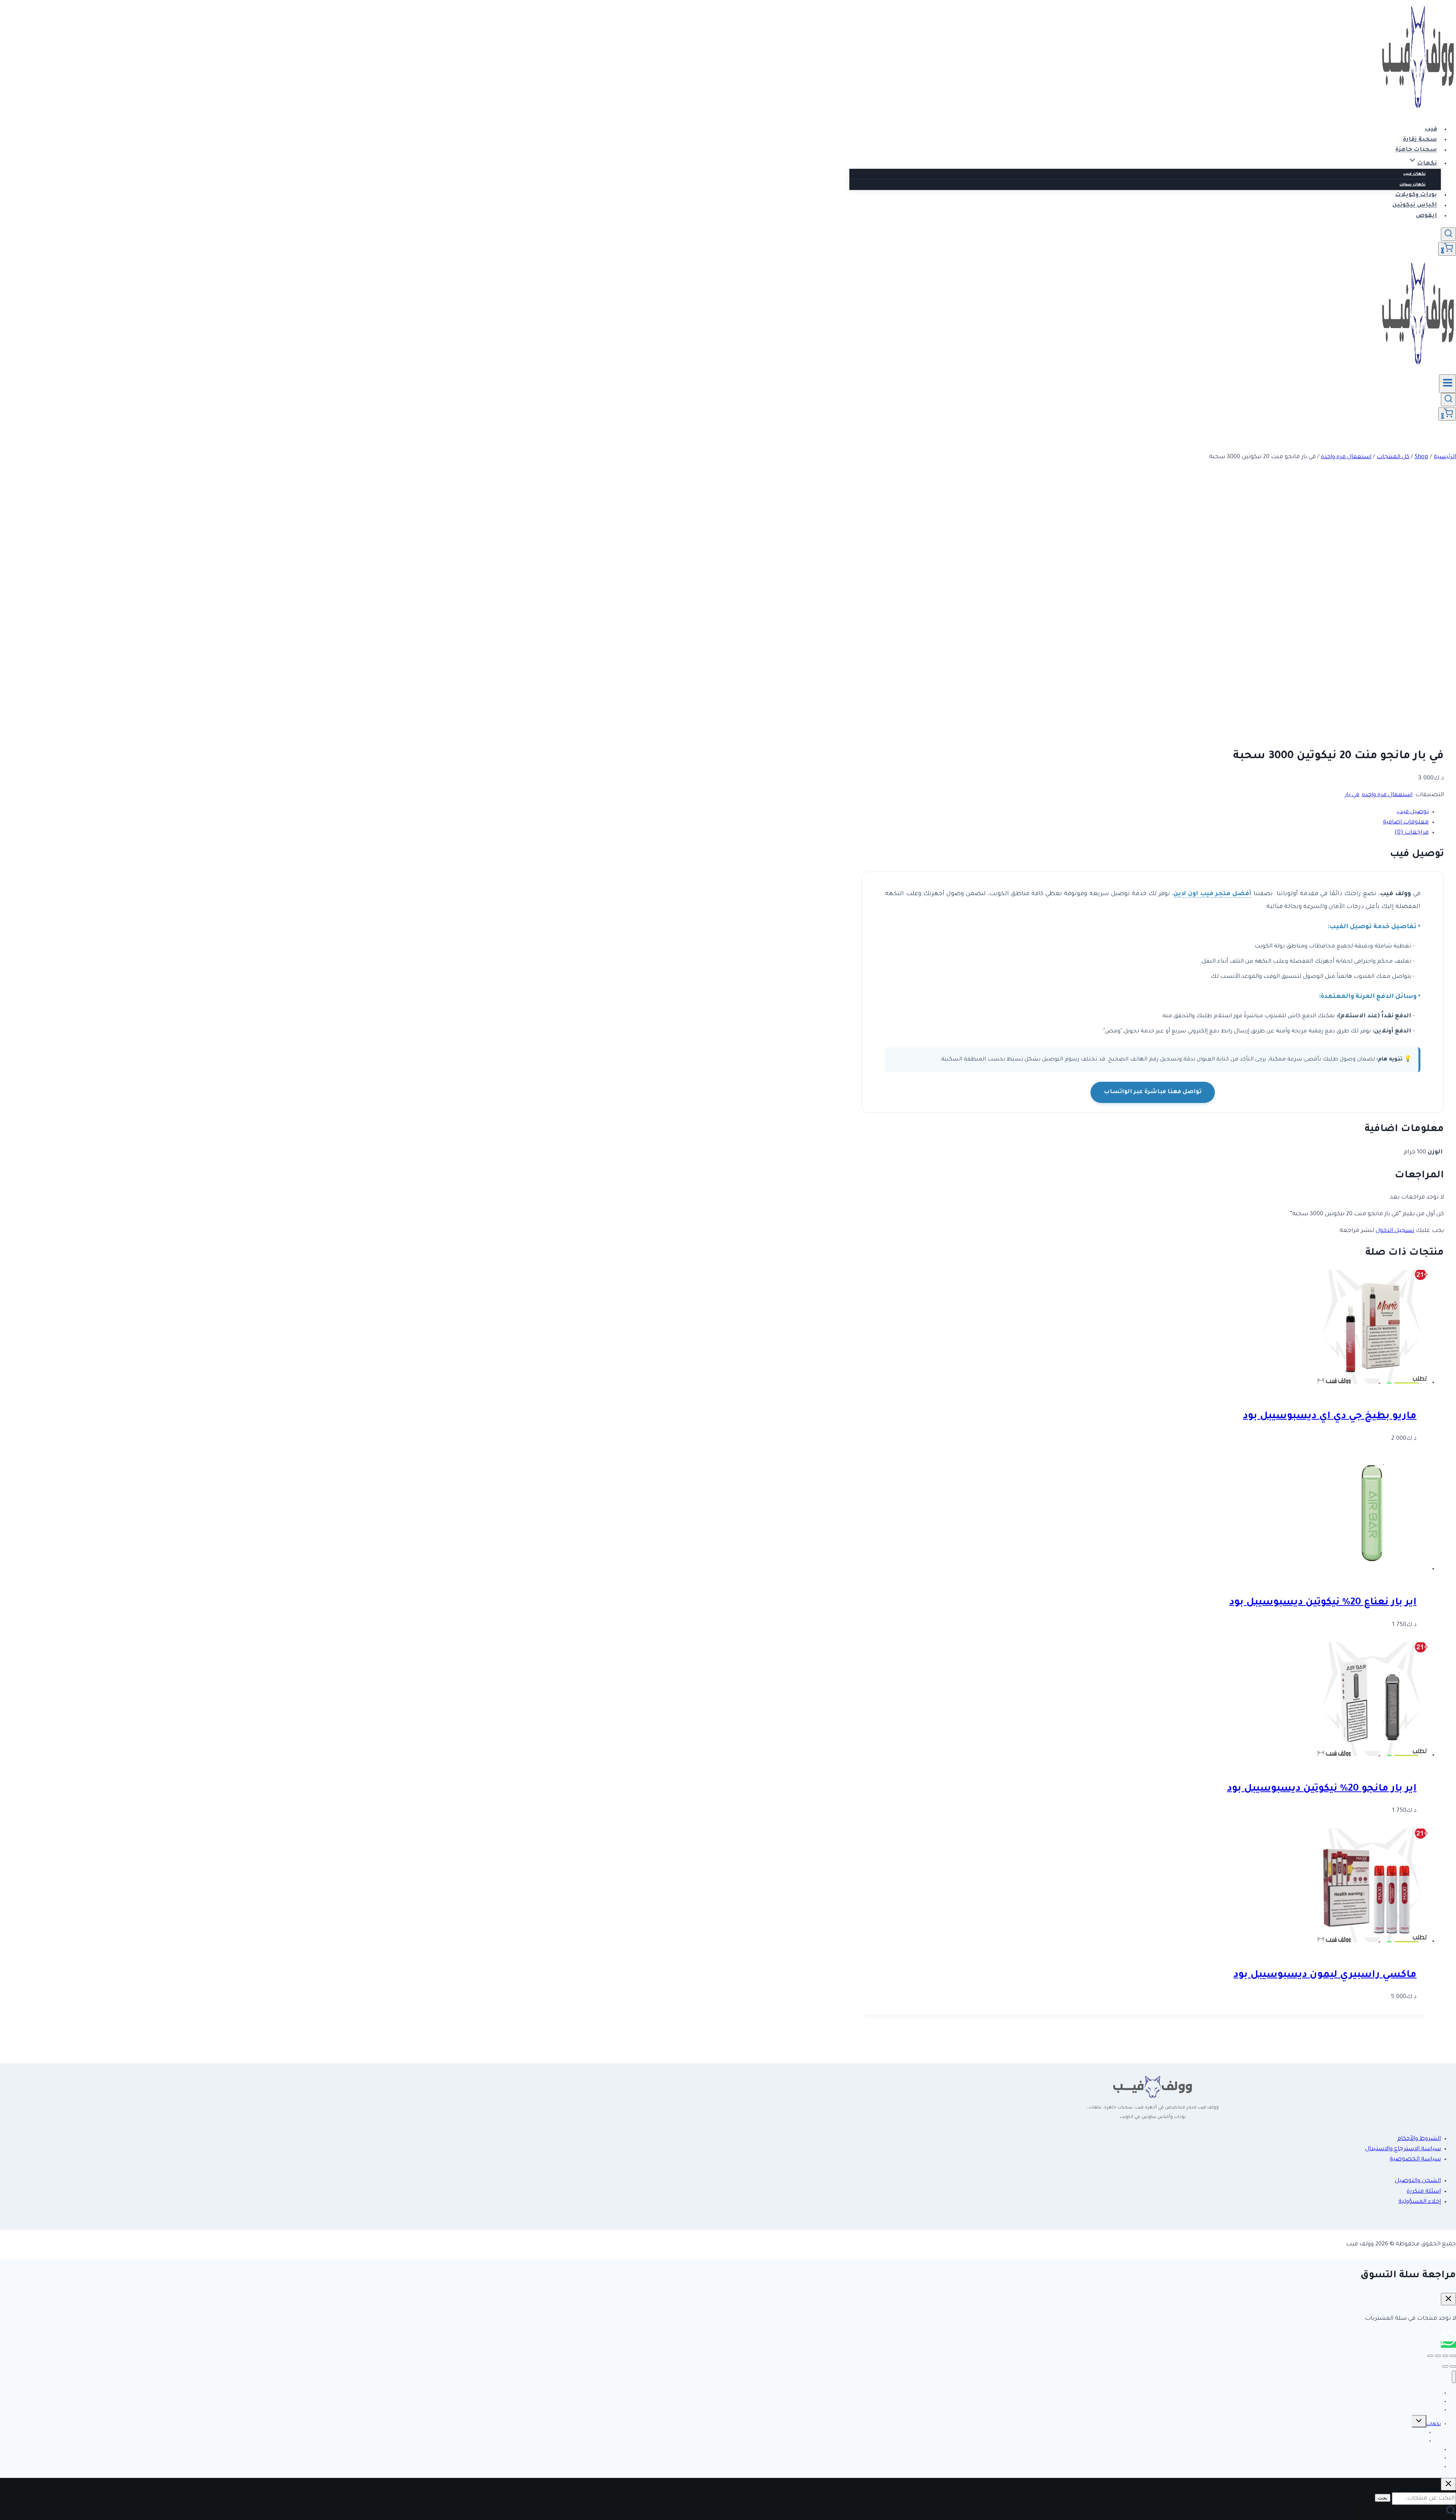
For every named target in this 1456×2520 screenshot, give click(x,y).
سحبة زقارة (1420, 140)
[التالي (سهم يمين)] (1445, 2366)
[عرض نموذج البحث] (1448, 234)
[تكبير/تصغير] (1453, 2356)
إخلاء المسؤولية (1420, 2202)
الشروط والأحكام (1419, 2139)
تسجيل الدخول (1395, 1231)
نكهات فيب (1414, 174)
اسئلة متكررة (1424, 2192)
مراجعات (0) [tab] (1412, 833)
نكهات (1434, 2424)
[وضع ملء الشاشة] (1445, 2356)
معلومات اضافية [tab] (1406, 822)
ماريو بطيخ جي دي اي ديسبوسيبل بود (1330, 1417)
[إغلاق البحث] (1448, 2484)
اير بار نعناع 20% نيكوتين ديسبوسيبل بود (1323, 1603)
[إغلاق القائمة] (1454, 2377)
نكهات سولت (1413, 185)
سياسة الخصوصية (1415, 2159)
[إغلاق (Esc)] (1430, 2356)
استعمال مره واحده (1387, 795)
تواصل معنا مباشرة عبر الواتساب (1153, 1092)
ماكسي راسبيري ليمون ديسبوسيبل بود (1325, 1975)
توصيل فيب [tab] (1413, 812)
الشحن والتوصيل (1418, 2181)
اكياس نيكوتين (1415, 206)
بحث (1383, 2498)
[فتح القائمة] (1447, 383)
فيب (1431, 130)
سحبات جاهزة (1416, 150)
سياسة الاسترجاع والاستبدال (1403, 2149)
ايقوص (1426, 216)
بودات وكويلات (1416, 195)
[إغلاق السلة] (1448, 2299)
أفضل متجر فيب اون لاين (1212, 894)
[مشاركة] (1438, 2356)
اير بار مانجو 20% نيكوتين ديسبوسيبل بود (1322, 1789)
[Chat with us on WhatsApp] (1448, 2345)
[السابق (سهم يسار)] (1453, 2366)
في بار (1352, 795)
